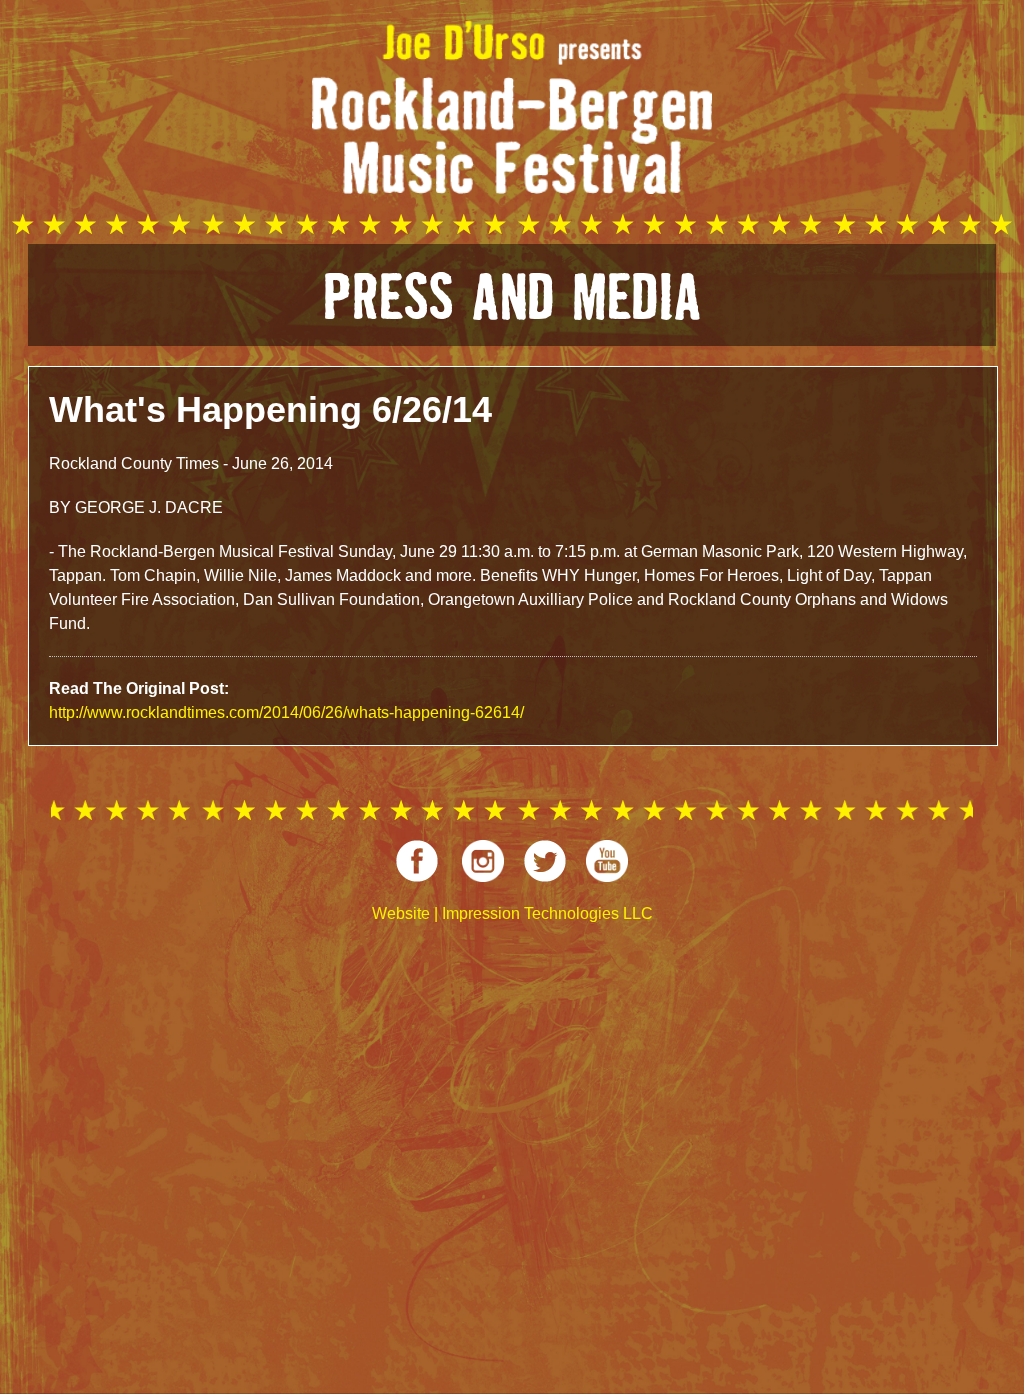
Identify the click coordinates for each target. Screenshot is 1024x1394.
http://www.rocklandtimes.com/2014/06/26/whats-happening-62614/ (286, 712)
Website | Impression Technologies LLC (512, 913)
